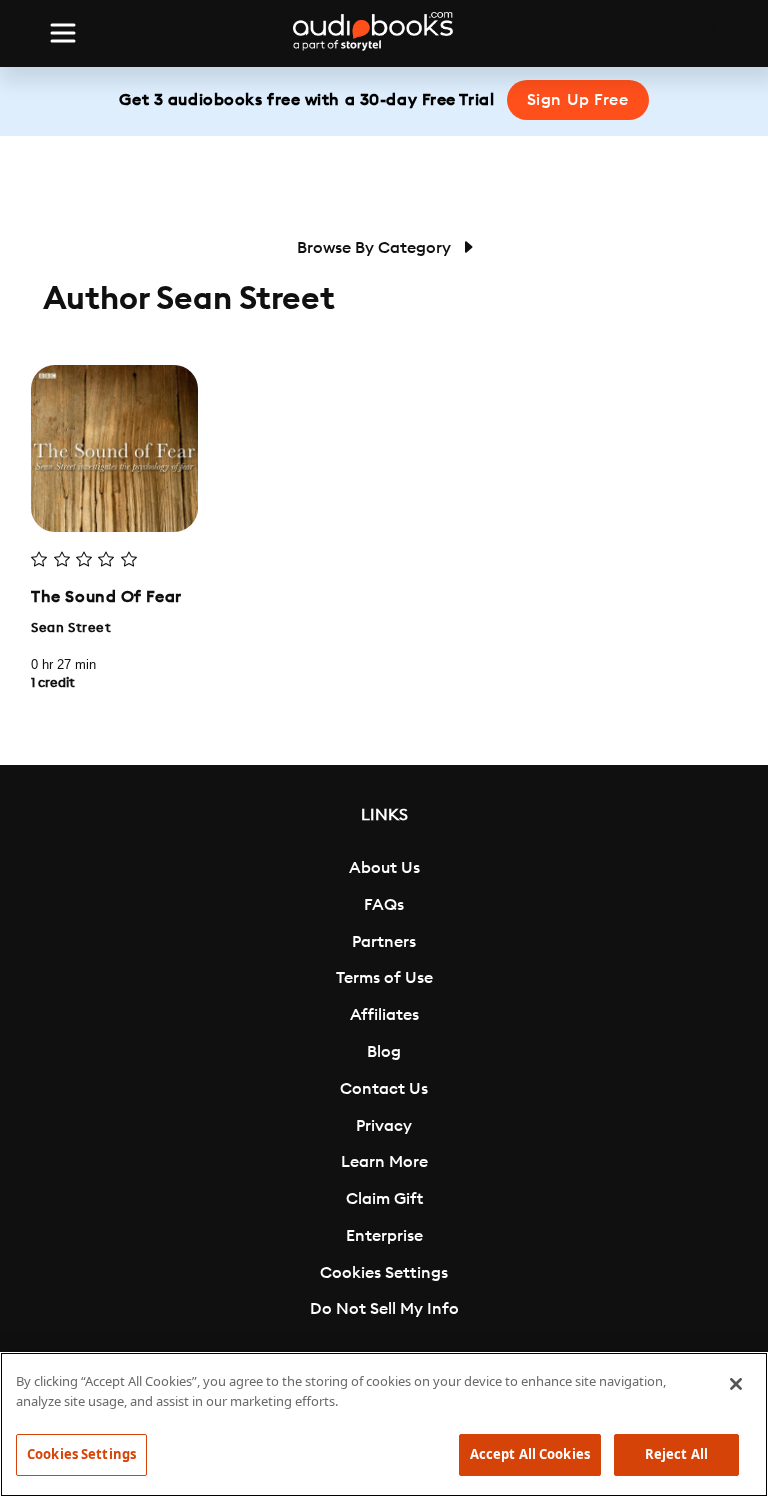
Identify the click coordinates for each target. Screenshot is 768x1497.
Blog (384, 1052)
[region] (384, 1424)
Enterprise (384, 1236)
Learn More (384, 1162)
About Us (384, 868)
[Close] (736, 1384)
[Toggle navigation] (63, 33)
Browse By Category (376, 248)
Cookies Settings (384, 1273)
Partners (384, 942)
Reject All (676, 1454)
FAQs (384, 905)
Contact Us (384, 1089)
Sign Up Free (578, 100)
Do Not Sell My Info (384, 1309)
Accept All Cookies (530, 1454)
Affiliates (384, 1015)
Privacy (384, 1126)
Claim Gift (384, 1199)
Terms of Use (384, 978)
